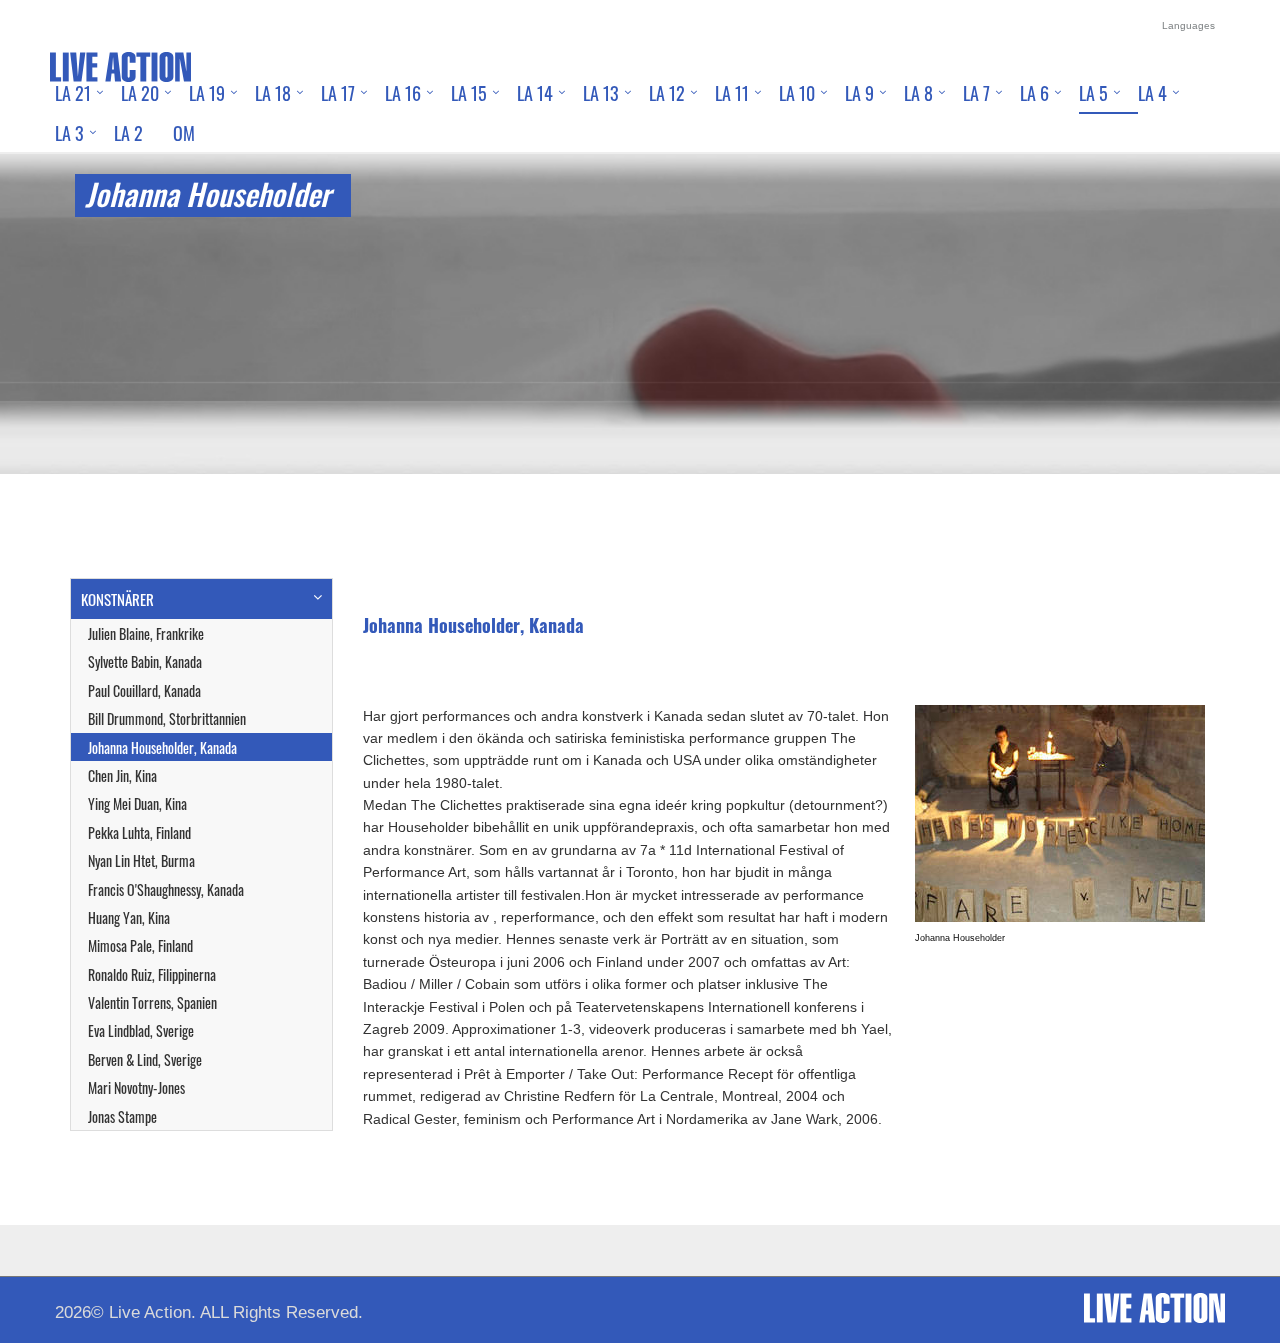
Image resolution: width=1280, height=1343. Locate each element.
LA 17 (338, 93)
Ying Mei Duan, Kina (137, 803)
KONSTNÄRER (117, 599)
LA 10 (797, 93)
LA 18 (273, 93)
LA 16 (403, 93)
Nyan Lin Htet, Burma (141, 860)
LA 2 (128, 133)
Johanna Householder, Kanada (162, 747)
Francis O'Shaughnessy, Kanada (166, 889)
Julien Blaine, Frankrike (146, 633)
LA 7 (976, 93)
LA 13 (601, 93)
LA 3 (69, 133)
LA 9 (859, 93)
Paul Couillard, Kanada (144, 690)
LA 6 (1034, 93)
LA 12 (667, 93)
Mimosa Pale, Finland (140, 945)
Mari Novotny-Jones (136, 1087)
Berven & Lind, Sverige (145, 1059)
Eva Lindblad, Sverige (141, 1030)
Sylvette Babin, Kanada (145, 661)
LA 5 (1093, 93)
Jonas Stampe (122, 1116)
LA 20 (140, 93)
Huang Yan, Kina (129, 917)
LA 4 (1152, 93)
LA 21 (73, 93)
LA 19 (207, 93)
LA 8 (918, 93)
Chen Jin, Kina (122, 775)
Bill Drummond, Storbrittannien (167, 718)
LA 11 (732, 93)
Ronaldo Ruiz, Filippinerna (152, 974)
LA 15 (469, 93)
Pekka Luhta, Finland (139, 832)
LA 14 (535, 93)
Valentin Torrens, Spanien (152, 1002)
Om (184, 133)
